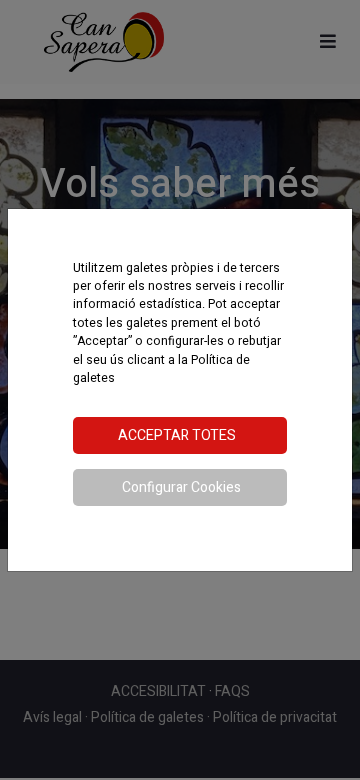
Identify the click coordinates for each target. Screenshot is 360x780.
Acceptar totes (177, 435)
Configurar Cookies (181, 487)
